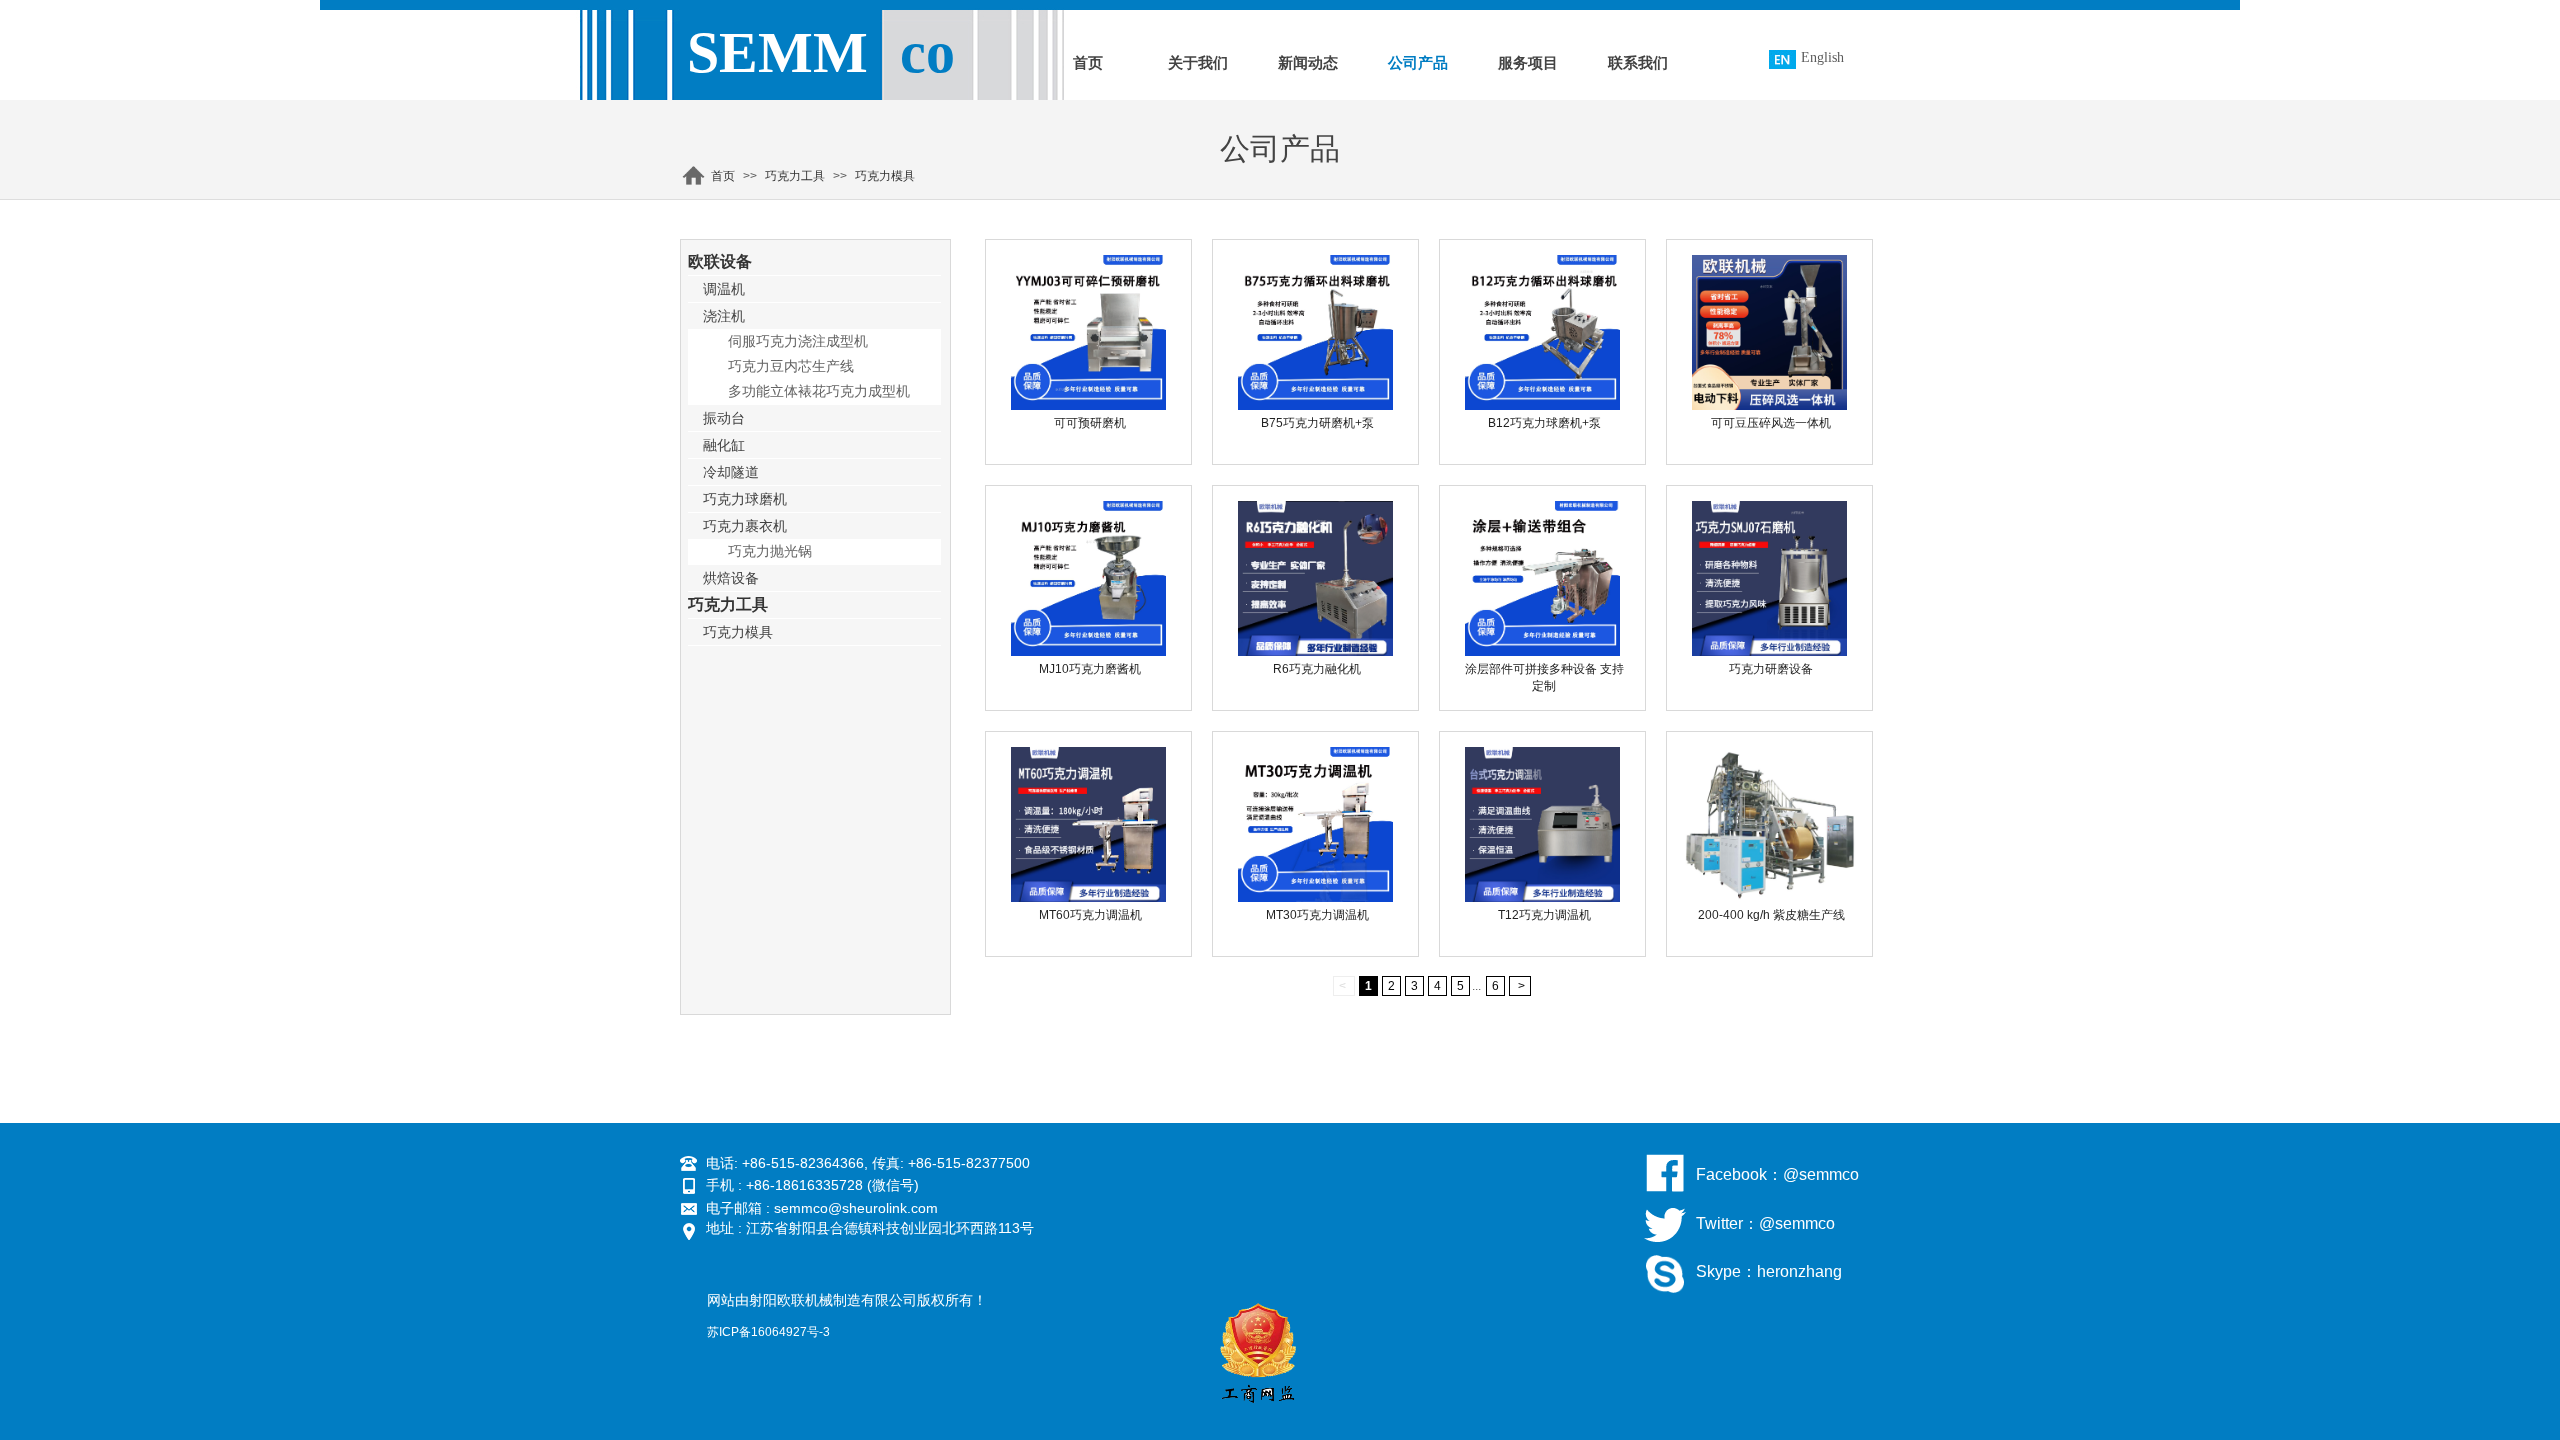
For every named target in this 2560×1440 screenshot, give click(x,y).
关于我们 (1198, 62)
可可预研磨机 (1090, 423)
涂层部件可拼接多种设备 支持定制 (1544, 677)
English (1822, 57)
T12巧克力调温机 (1544, 915)
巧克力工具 (795, 176)
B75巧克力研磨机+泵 (1317, 423)
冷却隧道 (731, 472)
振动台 (724, 418)
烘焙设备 (731, 578)
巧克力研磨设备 (1771, 669)
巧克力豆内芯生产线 (791, 366)
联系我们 (1638, 62)
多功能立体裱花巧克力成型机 (819, 391)
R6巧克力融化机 (1317, 669)
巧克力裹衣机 (745, 526)
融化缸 (724, 445)
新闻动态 (1308, 62)
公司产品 (1418, 62)
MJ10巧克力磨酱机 (1090, 669)
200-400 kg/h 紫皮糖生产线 (1771, 915)
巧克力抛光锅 (770, 551)
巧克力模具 (885, 176)
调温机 (724, 289)
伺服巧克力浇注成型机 (798, 341)
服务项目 (1528, 62)
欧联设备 (720, 261)
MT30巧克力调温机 (1317, 915)
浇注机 (724, 316)
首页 (1088, 62)
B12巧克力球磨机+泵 (1544, 423)
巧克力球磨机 (745, 499)
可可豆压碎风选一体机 (1771, 423)
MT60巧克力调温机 (1090, 915)
